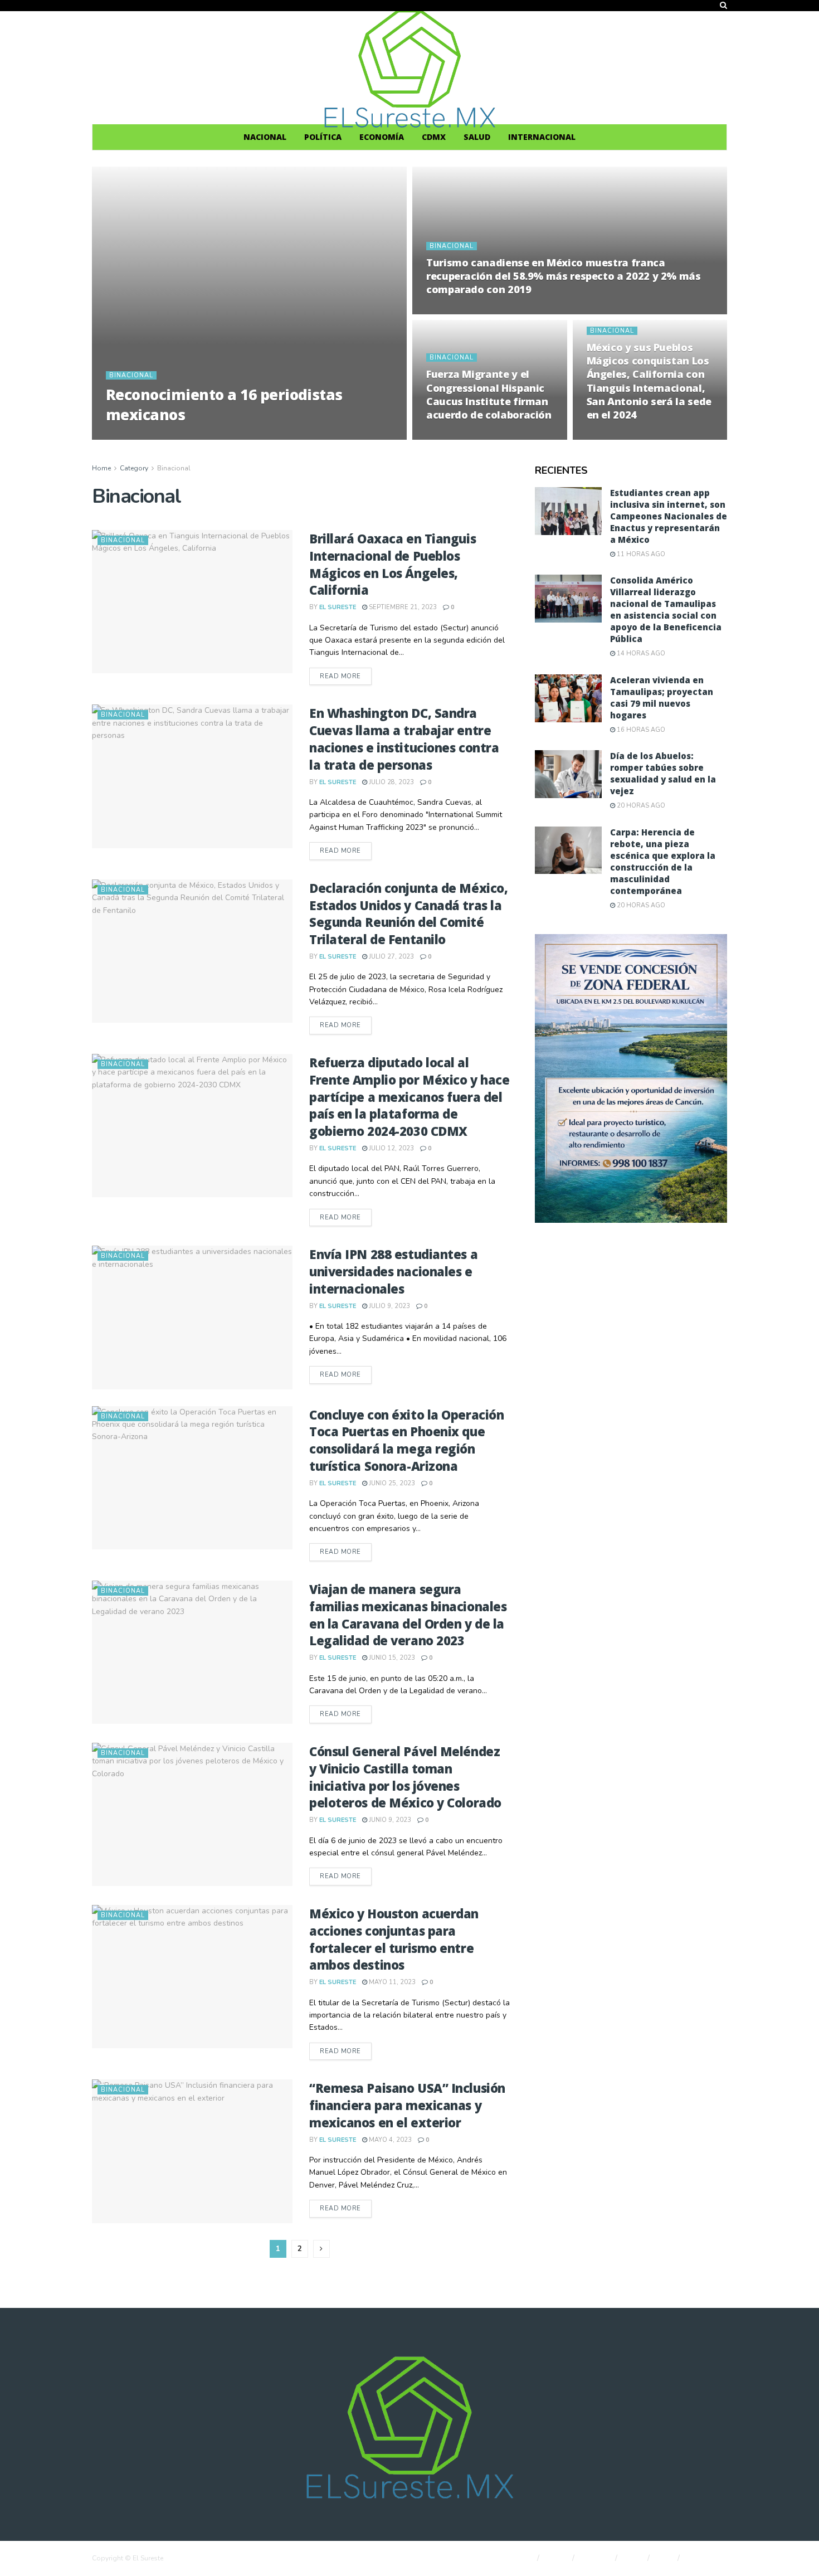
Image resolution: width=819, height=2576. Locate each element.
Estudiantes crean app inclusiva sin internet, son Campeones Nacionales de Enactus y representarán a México (669, 516)
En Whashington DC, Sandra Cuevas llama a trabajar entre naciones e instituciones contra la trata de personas (404, 738)
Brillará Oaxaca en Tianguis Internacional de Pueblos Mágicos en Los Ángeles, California (393, 564)
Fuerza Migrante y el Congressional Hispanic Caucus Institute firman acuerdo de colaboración (489, 394)
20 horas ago (640, 806)
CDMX (434, 137)
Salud (477, 137)
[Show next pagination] (321, 2249)
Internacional (542, 137)
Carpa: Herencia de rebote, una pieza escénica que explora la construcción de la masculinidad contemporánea (663, 861)
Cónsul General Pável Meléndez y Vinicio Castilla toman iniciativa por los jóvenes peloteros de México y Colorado (405, 1777)
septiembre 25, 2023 (627, 436)
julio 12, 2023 (391, 1148)
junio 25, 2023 (391, 1483)
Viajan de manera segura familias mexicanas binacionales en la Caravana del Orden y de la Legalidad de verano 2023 (408, 1615)
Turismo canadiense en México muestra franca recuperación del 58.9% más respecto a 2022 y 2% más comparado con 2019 (564, 276)
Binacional (131, 375)
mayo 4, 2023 (389, 2140)
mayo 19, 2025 (188, 436)
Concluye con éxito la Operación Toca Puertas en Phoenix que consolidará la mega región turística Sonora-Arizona (406, 1440)
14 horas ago (640, 653)
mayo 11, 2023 (391, 1982)
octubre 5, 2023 (460, 436)
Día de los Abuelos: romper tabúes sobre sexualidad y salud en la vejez (663, 773)
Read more (346, 676)
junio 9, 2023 (389, 1820)
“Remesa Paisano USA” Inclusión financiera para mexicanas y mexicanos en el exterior (407, 2105)
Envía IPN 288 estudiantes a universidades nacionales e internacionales (393, 1271)
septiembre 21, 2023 (402, 607)
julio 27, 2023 (391, 957)
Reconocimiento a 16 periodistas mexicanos (224, 404)
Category (134, 468)
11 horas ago (640, 554)
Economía (382, 137)
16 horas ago (640, 730)
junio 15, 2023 (391, 1658)
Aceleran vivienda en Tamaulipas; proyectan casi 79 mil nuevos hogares (662, 698)
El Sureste (134, 436)
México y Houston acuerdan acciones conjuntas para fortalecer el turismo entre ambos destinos (394, 1939)
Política (323, 137)
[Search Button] (723, 6)
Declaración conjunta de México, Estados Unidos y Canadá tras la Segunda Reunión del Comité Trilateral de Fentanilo (408, 913)
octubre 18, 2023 (462, 311)
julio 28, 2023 (391, 782)
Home (101, 468)
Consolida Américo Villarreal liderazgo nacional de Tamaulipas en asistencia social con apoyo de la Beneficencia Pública (666, 609)
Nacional (265, 137)
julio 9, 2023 (389, 1306)
